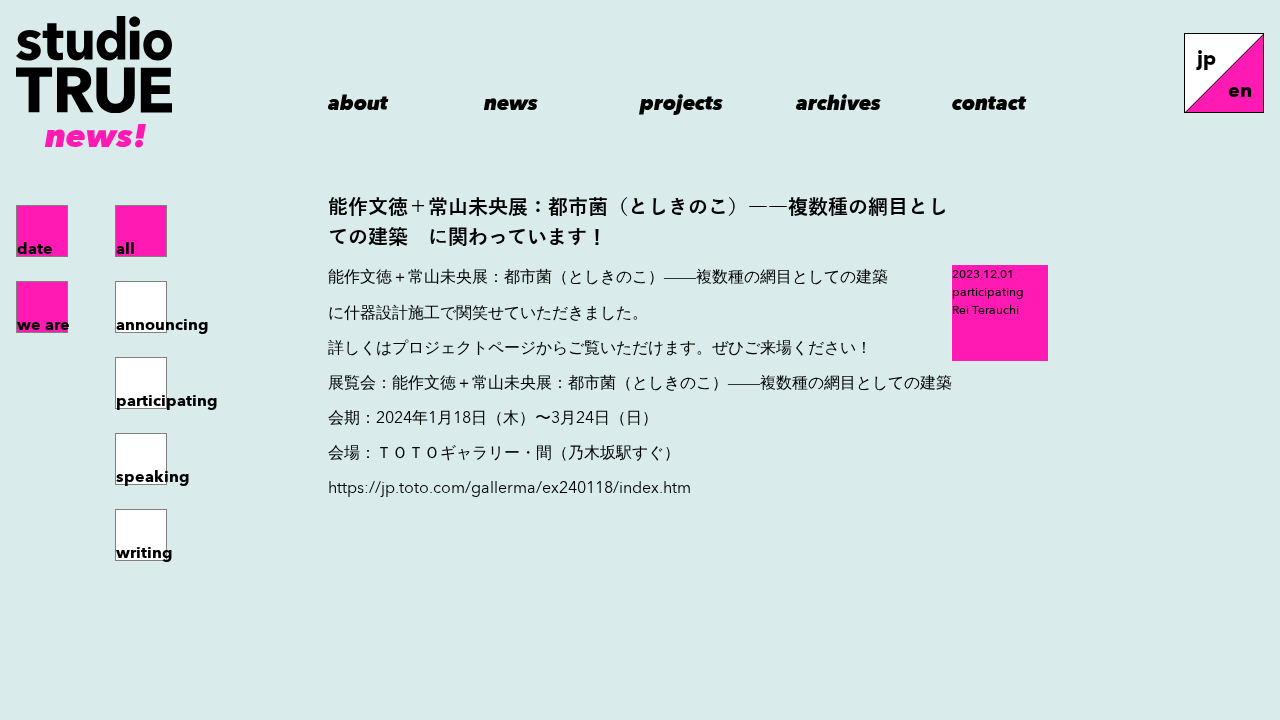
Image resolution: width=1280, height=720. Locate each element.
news (511, 101)
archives (838, 101)
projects (681, 101)
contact (989, 101)
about (358, 101)
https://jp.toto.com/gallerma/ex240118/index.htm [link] (509, 487)
